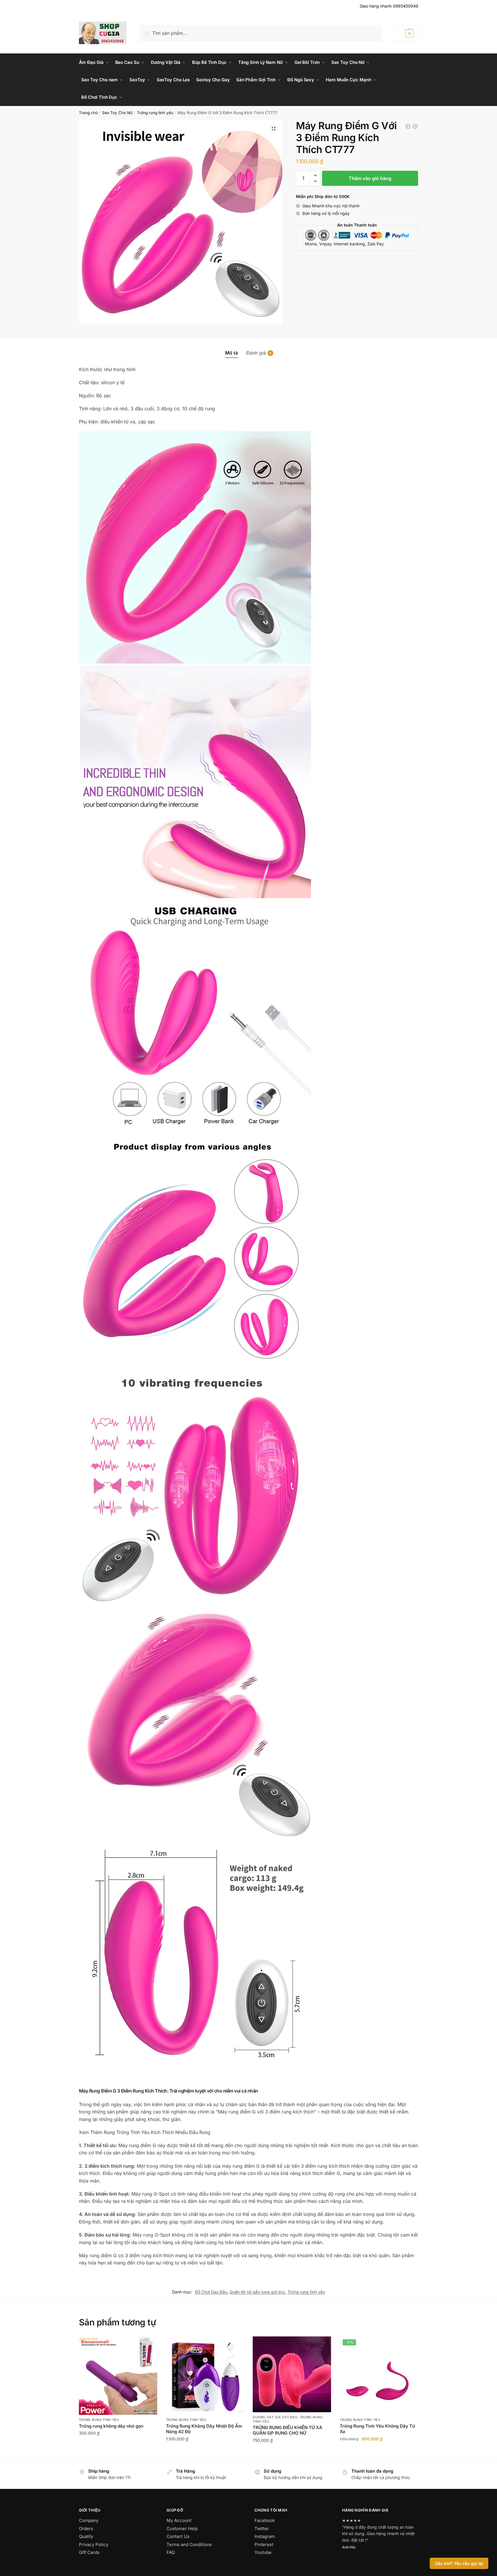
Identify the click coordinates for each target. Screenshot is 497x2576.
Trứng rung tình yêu (155, 113)
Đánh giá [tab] (256, 353)
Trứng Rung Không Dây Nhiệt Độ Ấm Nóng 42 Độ (204, 2429)
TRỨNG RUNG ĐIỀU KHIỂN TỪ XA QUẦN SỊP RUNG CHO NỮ (288, 2430)
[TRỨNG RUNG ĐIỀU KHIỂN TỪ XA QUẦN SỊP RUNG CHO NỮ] (292, 2374)
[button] (274, 129)
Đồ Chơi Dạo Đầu (211, 2292)
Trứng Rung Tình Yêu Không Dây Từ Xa (377, 2429)
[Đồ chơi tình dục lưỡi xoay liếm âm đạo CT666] (415, 126)
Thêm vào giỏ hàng (370, 178)
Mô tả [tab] (232, 353)
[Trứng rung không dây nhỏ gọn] (118, 2376)
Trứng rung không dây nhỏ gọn (111, 2426)
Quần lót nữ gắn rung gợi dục (257, 2292)
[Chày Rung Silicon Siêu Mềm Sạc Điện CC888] (408, 126)
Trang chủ (88, 113)
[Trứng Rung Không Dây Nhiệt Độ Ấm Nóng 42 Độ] (205, 2376)
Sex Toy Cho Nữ (117, 113)
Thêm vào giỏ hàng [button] (118, 2446)
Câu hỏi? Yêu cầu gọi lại (459, 2563)
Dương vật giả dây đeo (275, 2417)
